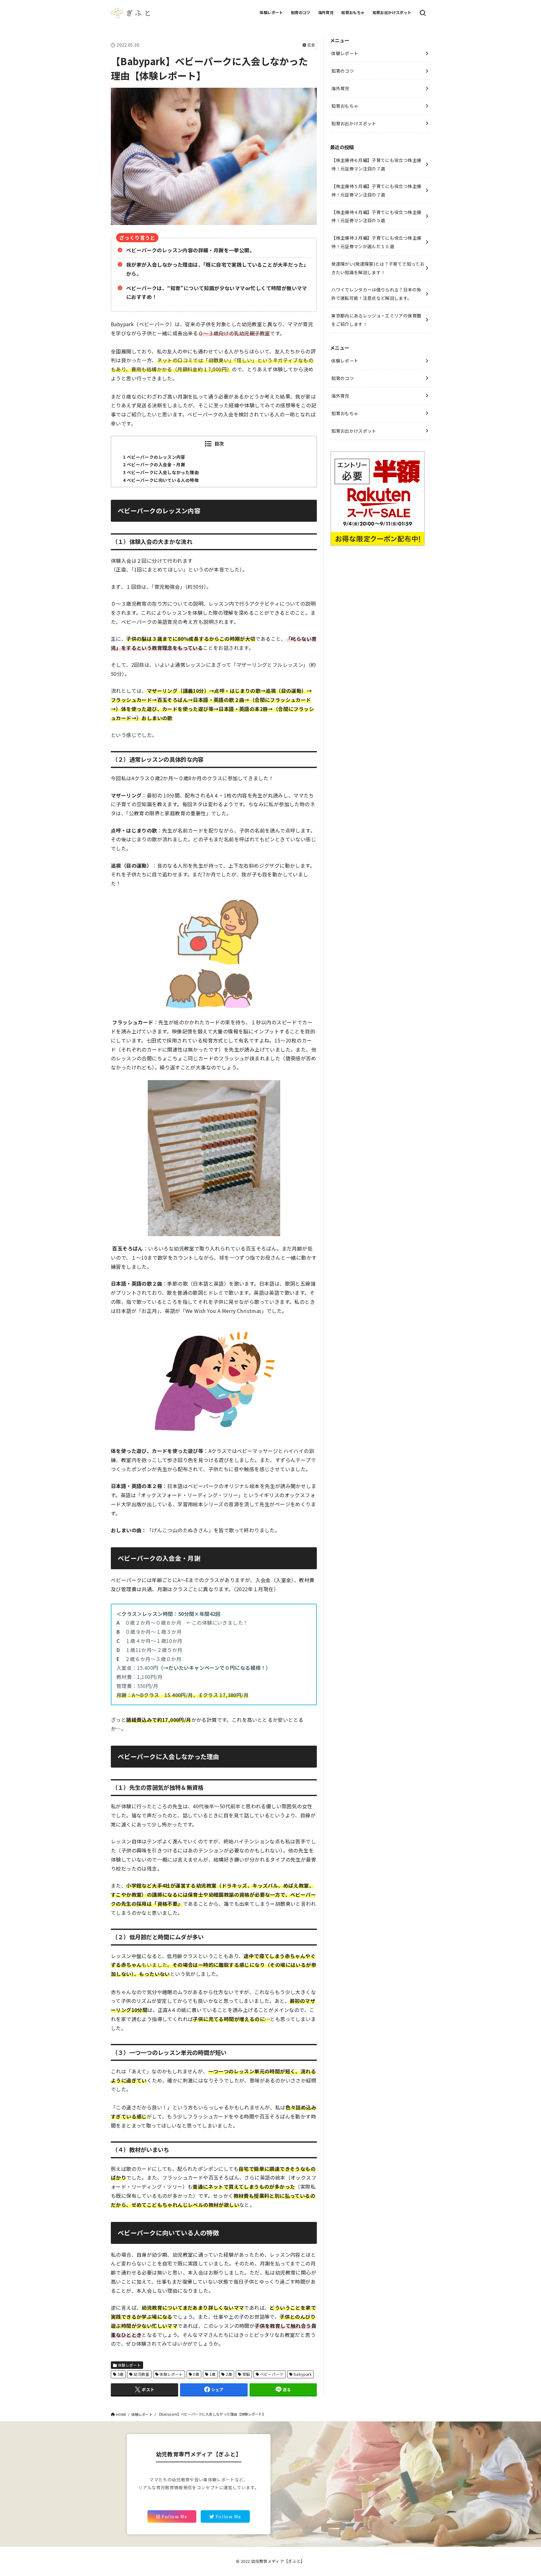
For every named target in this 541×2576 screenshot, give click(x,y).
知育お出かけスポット (392, 13)
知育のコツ (301, 13)
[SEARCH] (423, 13)
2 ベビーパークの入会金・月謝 (154, 464)
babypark (303, 2374)
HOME (121, 2414)
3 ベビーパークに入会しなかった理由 (161, 472)
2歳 (229, 2374)
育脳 (246, 2374)
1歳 (213, 2374)
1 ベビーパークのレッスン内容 (154, 457)
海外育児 (326, 13)
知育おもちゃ (353, 13)
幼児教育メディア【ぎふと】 (278, 2561)
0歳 (196, 2374)
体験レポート (271, 13)
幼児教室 (142, 2374)
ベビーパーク (272, 2374)
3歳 (121, 2374)
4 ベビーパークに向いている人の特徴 (161, 480)
